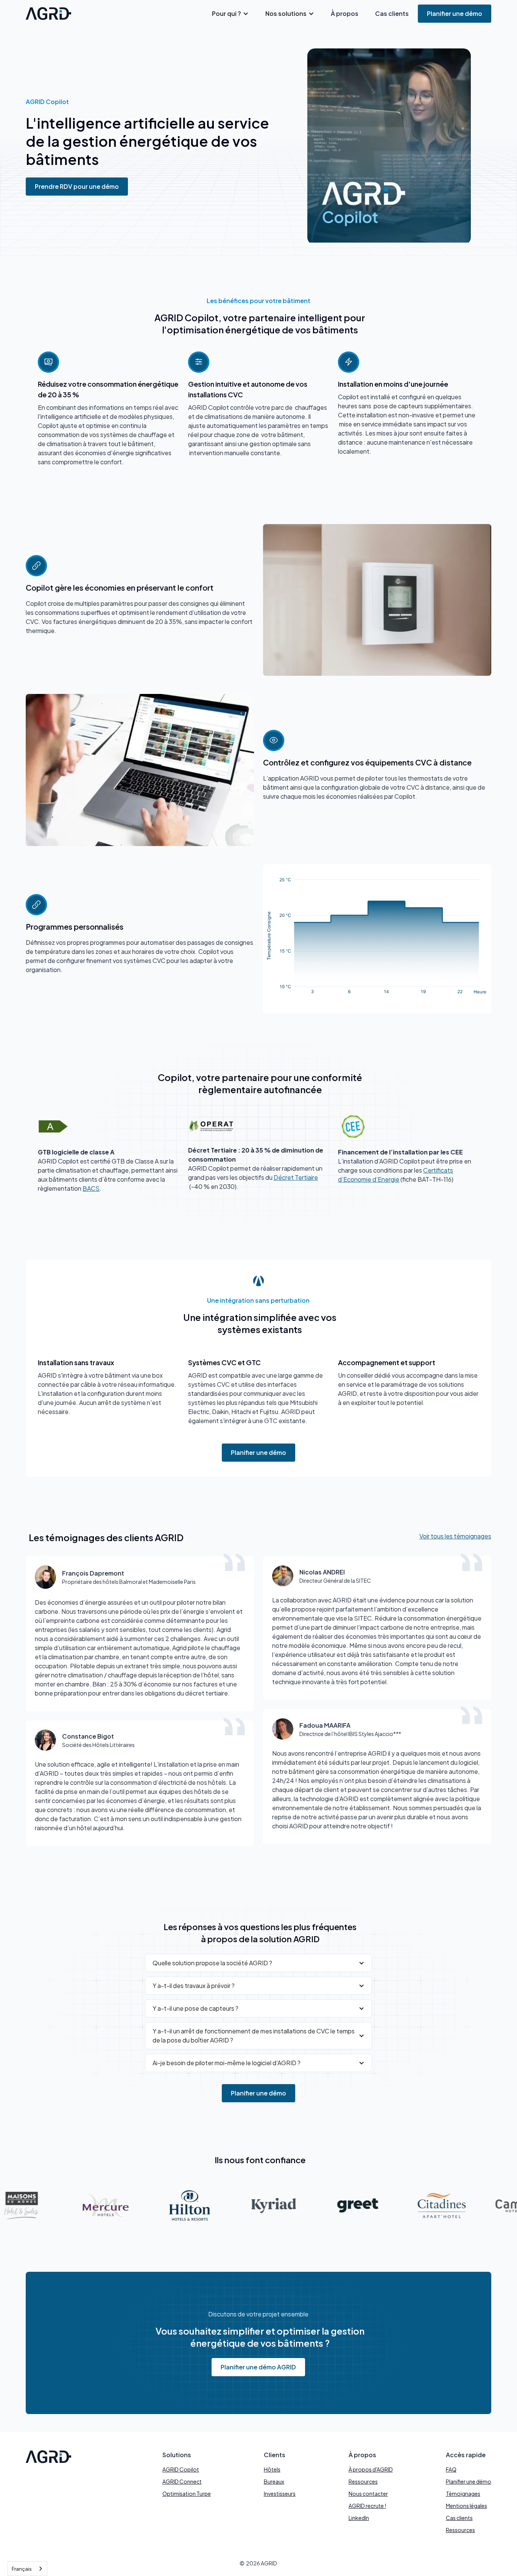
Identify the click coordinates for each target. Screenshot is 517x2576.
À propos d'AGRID (371, 2469)
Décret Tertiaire (296, 1177)
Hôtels (272, 2469)
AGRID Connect (182, 2481)
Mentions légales (466, 2506)
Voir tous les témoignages (455, 1536)
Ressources (363, 2481)
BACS (91, 1188)
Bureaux (274, 2481)
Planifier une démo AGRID (258, 2367)
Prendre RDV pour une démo (77, 186)
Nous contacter (368, 2494)
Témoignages (463, 2494)
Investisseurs (280, 2494)
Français (22, 2569)
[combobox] (27, 2569)
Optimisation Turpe (187, 2494)
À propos (345, 13)
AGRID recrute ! (367, 2506)
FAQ (451, 2469)
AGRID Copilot (181, 2469)
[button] (230, 14)
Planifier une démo (455, 13)
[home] (48, 14)
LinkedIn (359, 2518)
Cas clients (392, 13)
